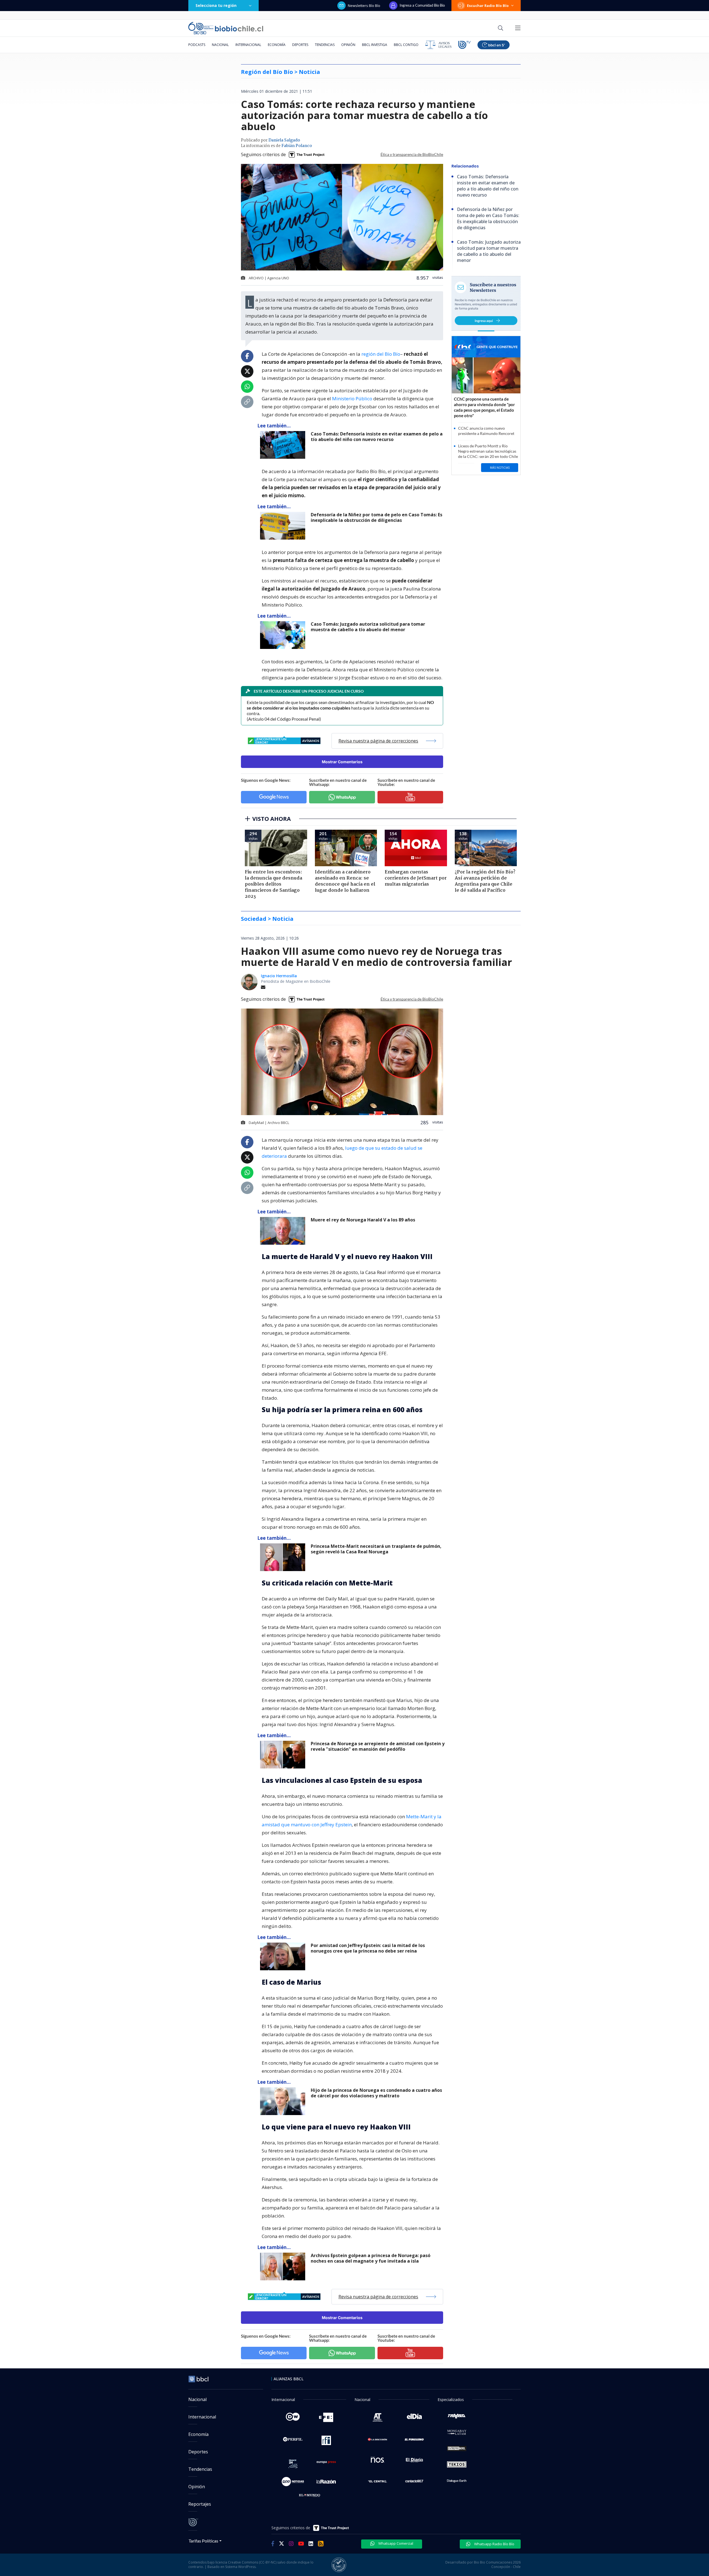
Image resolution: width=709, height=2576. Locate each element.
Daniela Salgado (284, 140)
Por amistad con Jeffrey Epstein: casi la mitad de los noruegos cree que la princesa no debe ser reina (368, 1948)
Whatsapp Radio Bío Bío (494, 2544)
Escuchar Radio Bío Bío (488, 6)
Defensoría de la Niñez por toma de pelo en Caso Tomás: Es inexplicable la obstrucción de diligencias (377, 518)
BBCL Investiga (375, 45)
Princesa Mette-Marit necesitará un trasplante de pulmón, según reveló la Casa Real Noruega (376, 1549)
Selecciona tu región (216, 5)
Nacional (220, 45)
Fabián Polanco (297, 146)
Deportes (300, 45)
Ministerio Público (352, 399)
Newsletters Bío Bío (364, 6)
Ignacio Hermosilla (279, 976)
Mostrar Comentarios (342, 762)
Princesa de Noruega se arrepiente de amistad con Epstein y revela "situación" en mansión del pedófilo (378, 1746)
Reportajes (200, 2504)
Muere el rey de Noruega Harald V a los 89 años (363, 1220)
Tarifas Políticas (203, 2541)
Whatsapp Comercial (395, 2543)
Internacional (248, 45)
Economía (277, 45)
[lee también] (284, 1231)
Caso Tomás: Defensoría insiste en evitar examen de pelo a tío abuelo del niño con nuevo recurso (377, 437)
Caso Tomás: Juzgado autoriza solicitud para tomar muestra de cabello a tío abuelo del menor (368, 627)
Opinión (348, 45)
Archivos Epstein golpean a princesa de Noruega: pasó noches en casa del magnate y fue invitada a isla (371, 2258)
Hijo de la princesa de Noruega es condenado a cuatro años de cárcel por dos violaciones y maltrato (376, 2093)
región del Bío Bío (381, 354)
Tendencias (325, 45)
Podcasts (197, 45)
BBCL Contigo (406, 45)
